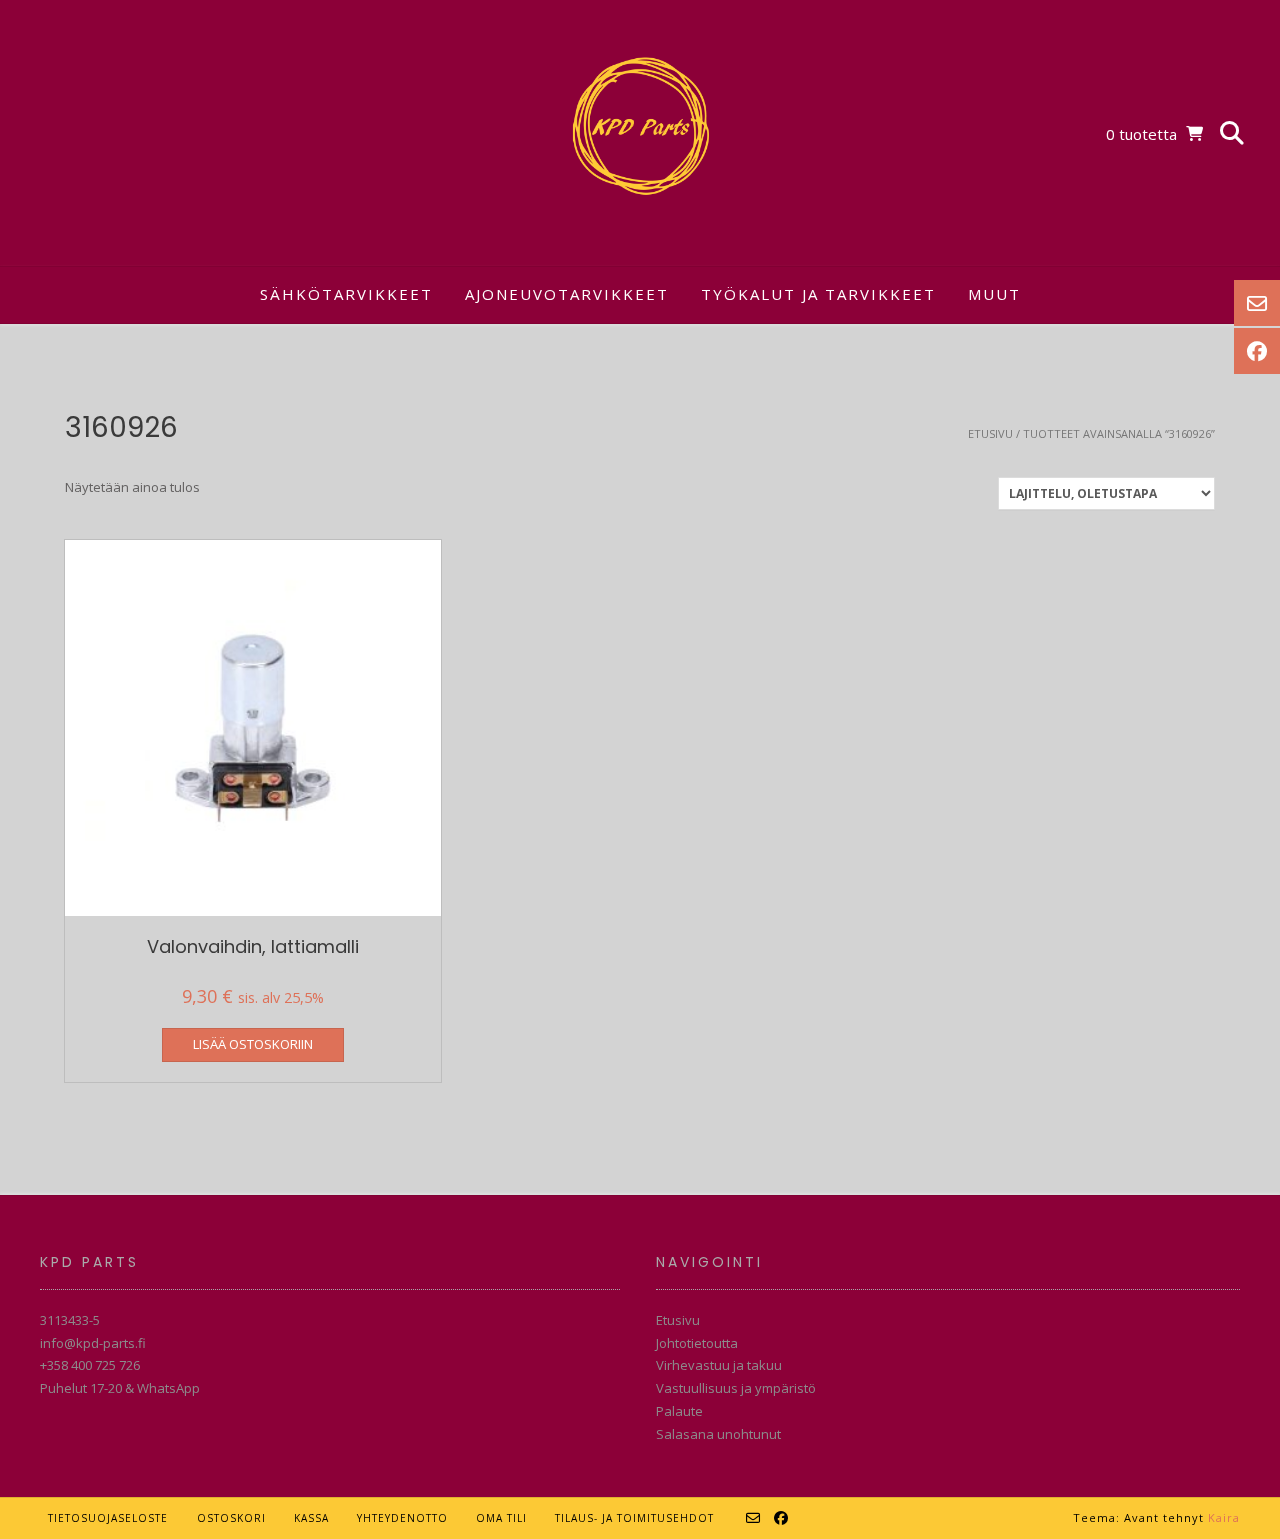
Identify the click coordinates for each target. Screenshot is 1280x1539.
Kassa (311, 1518)
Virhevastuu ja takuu (719, 1365)
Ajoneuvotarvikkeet (567, 294)
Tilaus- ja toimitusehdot (634, 1518)
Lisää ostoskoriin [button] (253, 1044)
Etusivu (990, 433)
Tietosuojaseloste (108, 1518)
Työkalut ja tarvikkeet (818, 294)
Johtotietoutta (697, 1343)
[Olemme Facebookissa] (782, 1518)
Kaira (1224, 1517)
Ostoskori (231, 1518)
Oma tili (501, 1518)
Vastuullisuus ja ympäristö (736, 1388)
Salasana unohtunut (718, 1434)
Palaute (679, 1411)
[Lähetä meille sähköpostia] (754, 1518)
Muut (994, 294)
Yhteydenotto (402, 1518)
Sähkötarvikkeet (346, 294)
